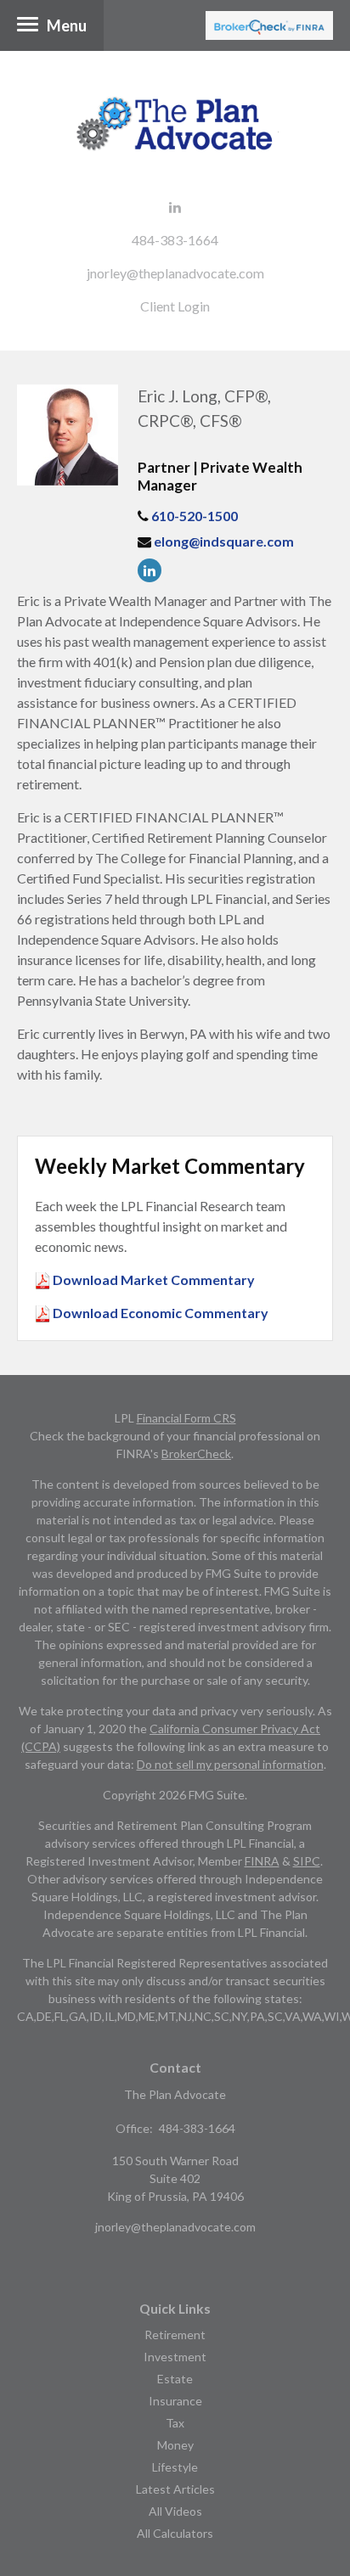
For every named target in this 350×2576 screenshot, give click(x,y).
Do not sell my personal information (230, 1764)
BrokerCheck (196, 1454)
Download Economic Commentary (159, 1313)
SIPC (307, 1861)
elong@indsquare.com (224, 541)
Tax (175, 2423)
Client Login (175, 306)
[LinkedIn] (154, 570)
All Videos (175, 2511)
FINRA (262, 1861)
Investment (175, 2357)
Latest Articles (175, 2489)
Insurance (175, 2401)
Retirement (175, 2335)
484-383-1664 (175, 240)
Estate (175, 2379)
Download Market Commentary (152, 1280)
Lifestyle (175, 2467)
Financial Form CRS (186, 1418)
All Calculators (175, 2533)
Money (175, 2445)
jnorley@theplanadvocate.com (175, 273)
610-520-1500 (195, 516)
